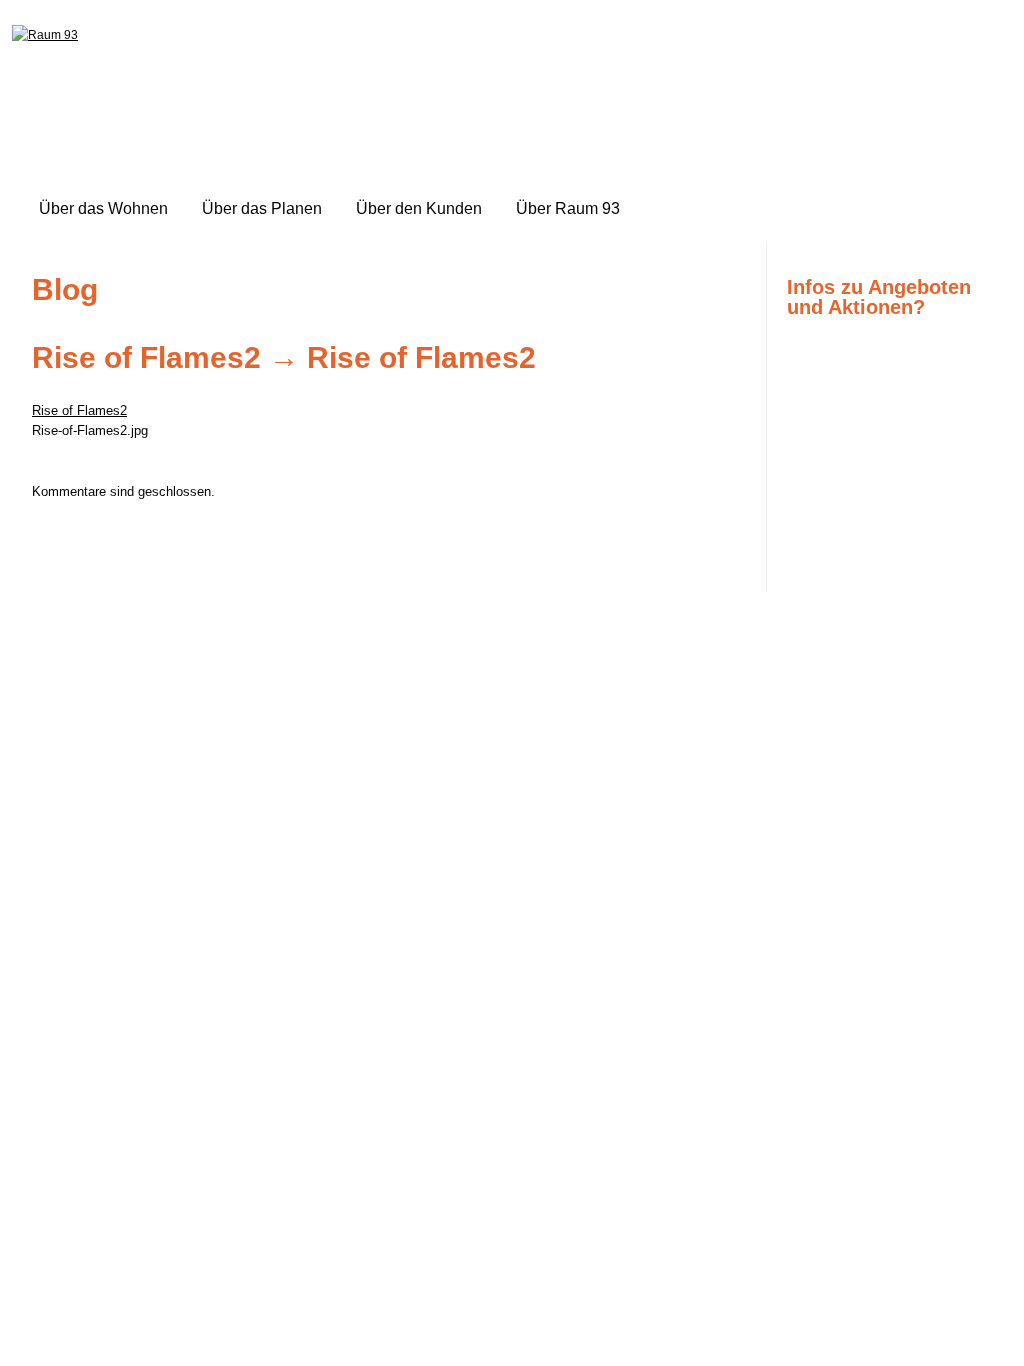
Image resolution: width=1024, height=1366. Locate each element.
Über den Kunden (419, 208)
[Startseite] (45, 35)
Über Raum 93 (568, 208)
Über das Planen (262, 208)
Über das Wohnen (103, 208)
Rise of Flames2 (146, 357)
